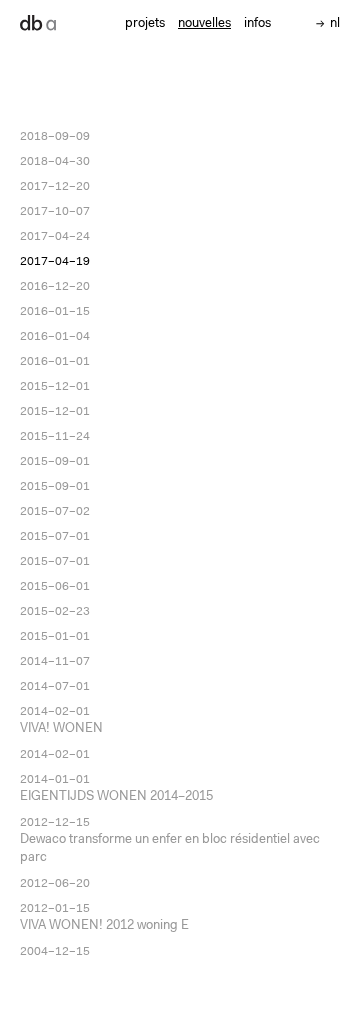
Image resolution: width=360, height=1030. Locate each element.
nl (335, 23)
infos (257, 23)
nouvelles (204, 23)
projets (145, 23)
